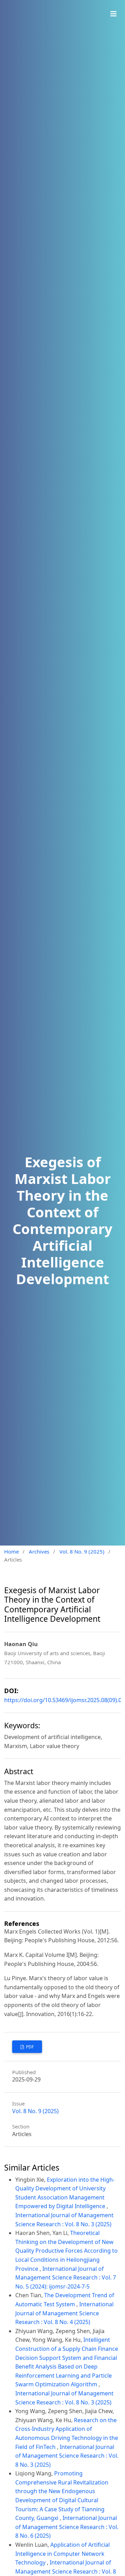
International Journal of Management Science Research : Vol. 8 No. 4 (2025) (64, 2313)
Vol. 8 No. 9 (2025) (82, 1551)
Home (11, 1551)
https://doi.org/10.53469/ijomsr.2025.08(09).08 (64, 1700)
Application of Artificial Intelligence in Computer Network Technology (62, 2554)
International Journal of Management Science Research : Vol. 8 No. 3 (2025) (67, 2456)
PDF (29, 2047)
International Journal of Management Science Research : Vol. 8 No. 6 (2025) (67, 2527)
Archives (39, 1551)
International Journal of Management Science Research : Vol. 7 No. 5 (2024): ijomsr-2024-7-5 (66, 2278)
